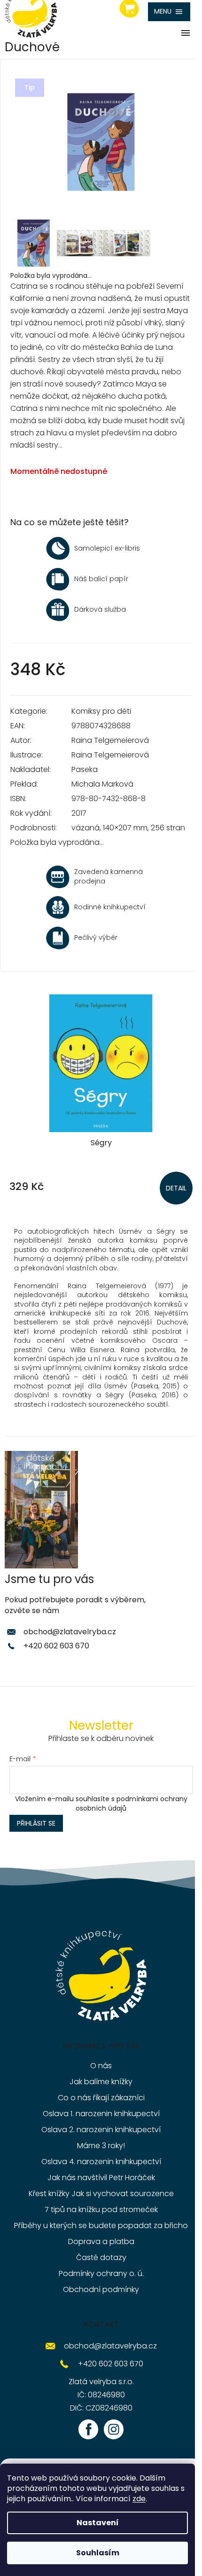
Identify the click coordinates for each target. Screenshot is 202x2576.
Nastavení (98, 2523)
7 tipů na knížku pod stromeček (101, 2210)
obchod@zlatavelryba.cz (70, 1632)
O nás (101, 2066)
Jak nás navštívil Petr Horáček (101, 2178)
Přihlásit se (36, 1823)
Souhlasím (98, 2553)
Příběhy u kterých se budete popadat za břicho (101, 2225)
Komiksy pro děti (101, 711)
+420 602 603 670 (56, 1646)
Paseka (85, 769)
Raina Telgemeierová (110, 740)
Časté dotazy (101, 2257)
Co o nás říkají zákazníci (101, 2098)
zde (139, 2499)
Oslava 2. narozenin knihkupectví (101, 2130)
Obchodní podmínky (101, 2289)
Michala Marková (102, 784)
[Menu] (169, 12)
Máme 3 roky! (101, 2146)
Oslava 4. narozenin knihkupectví (101, 2162)
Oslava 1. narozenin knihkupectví (101, 2114)
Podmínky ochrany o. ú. (101, 2273)
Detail (176, 1188)
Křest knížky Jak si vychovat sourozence (101, 2194)
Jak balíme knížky (101, 2082)
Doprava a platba (101, 2241)
